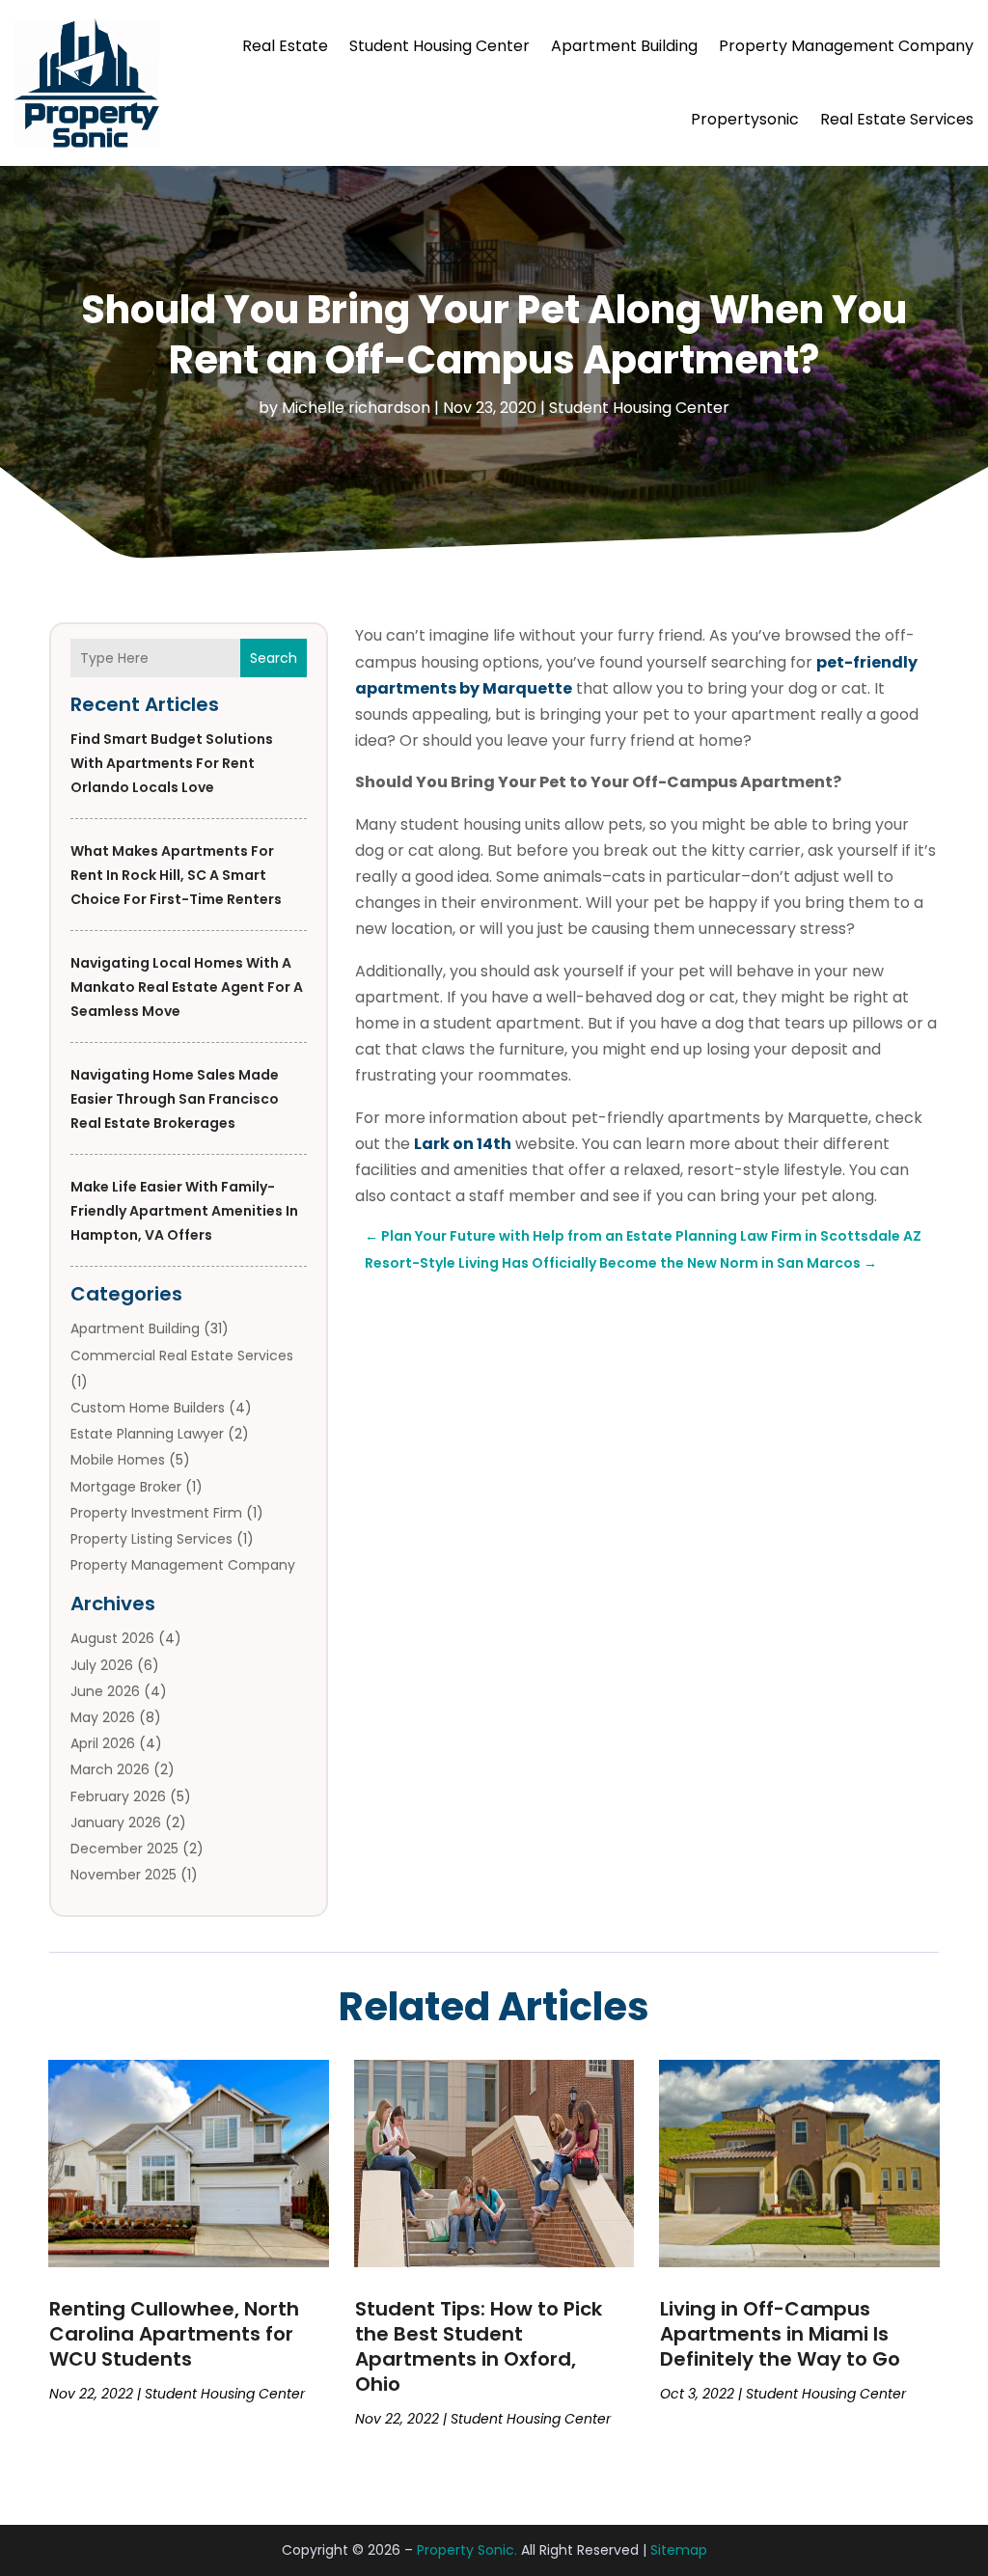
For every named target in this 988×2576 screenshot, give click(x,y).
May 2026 (103, 1717)
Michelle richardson (356, 408)
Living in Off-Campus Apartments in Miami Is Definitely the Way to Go (780, 2334)
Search (274, 658)
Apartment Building (624, 46)
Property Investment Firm (156, 1513)
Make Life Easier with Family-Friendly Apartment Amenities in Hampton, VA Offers (184, 1211)
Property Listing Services (151, 1539)
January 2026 (116, 1822)
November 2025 (123, 1875)
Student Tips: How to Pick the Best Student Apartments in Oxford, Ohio (479, 2346)
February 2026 (118, 1796)
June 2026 (105, 1691)
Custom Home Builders (148, 1408)
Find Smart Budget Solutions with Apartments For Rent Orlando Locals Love (172, 763)
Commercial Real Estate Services (182, 1356)
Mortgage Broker (126, 1487)
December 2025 (124, 1849)
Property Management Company (846, 46)
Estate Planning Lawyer (147, 1434)
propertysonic (745, 119)
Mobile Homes (118, 1460)
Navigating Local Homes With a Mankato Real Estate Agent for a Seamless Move (187, 987)
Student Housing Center (439, 46)
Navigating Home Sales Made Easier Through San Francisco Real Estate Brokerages (175, 1099)
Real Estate (285, 46)
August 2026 (112, 1638)
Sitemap (679, 2550)
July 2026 (102, 1665)
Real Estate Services (897, 119)
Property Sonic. (467, 2550)
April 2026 (103, 1743)
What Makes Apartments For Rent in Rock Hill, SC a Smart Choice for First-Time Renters (176, 875)
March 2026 (110, 1769)
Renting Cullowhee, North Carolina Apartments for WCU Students (174, 2334)
